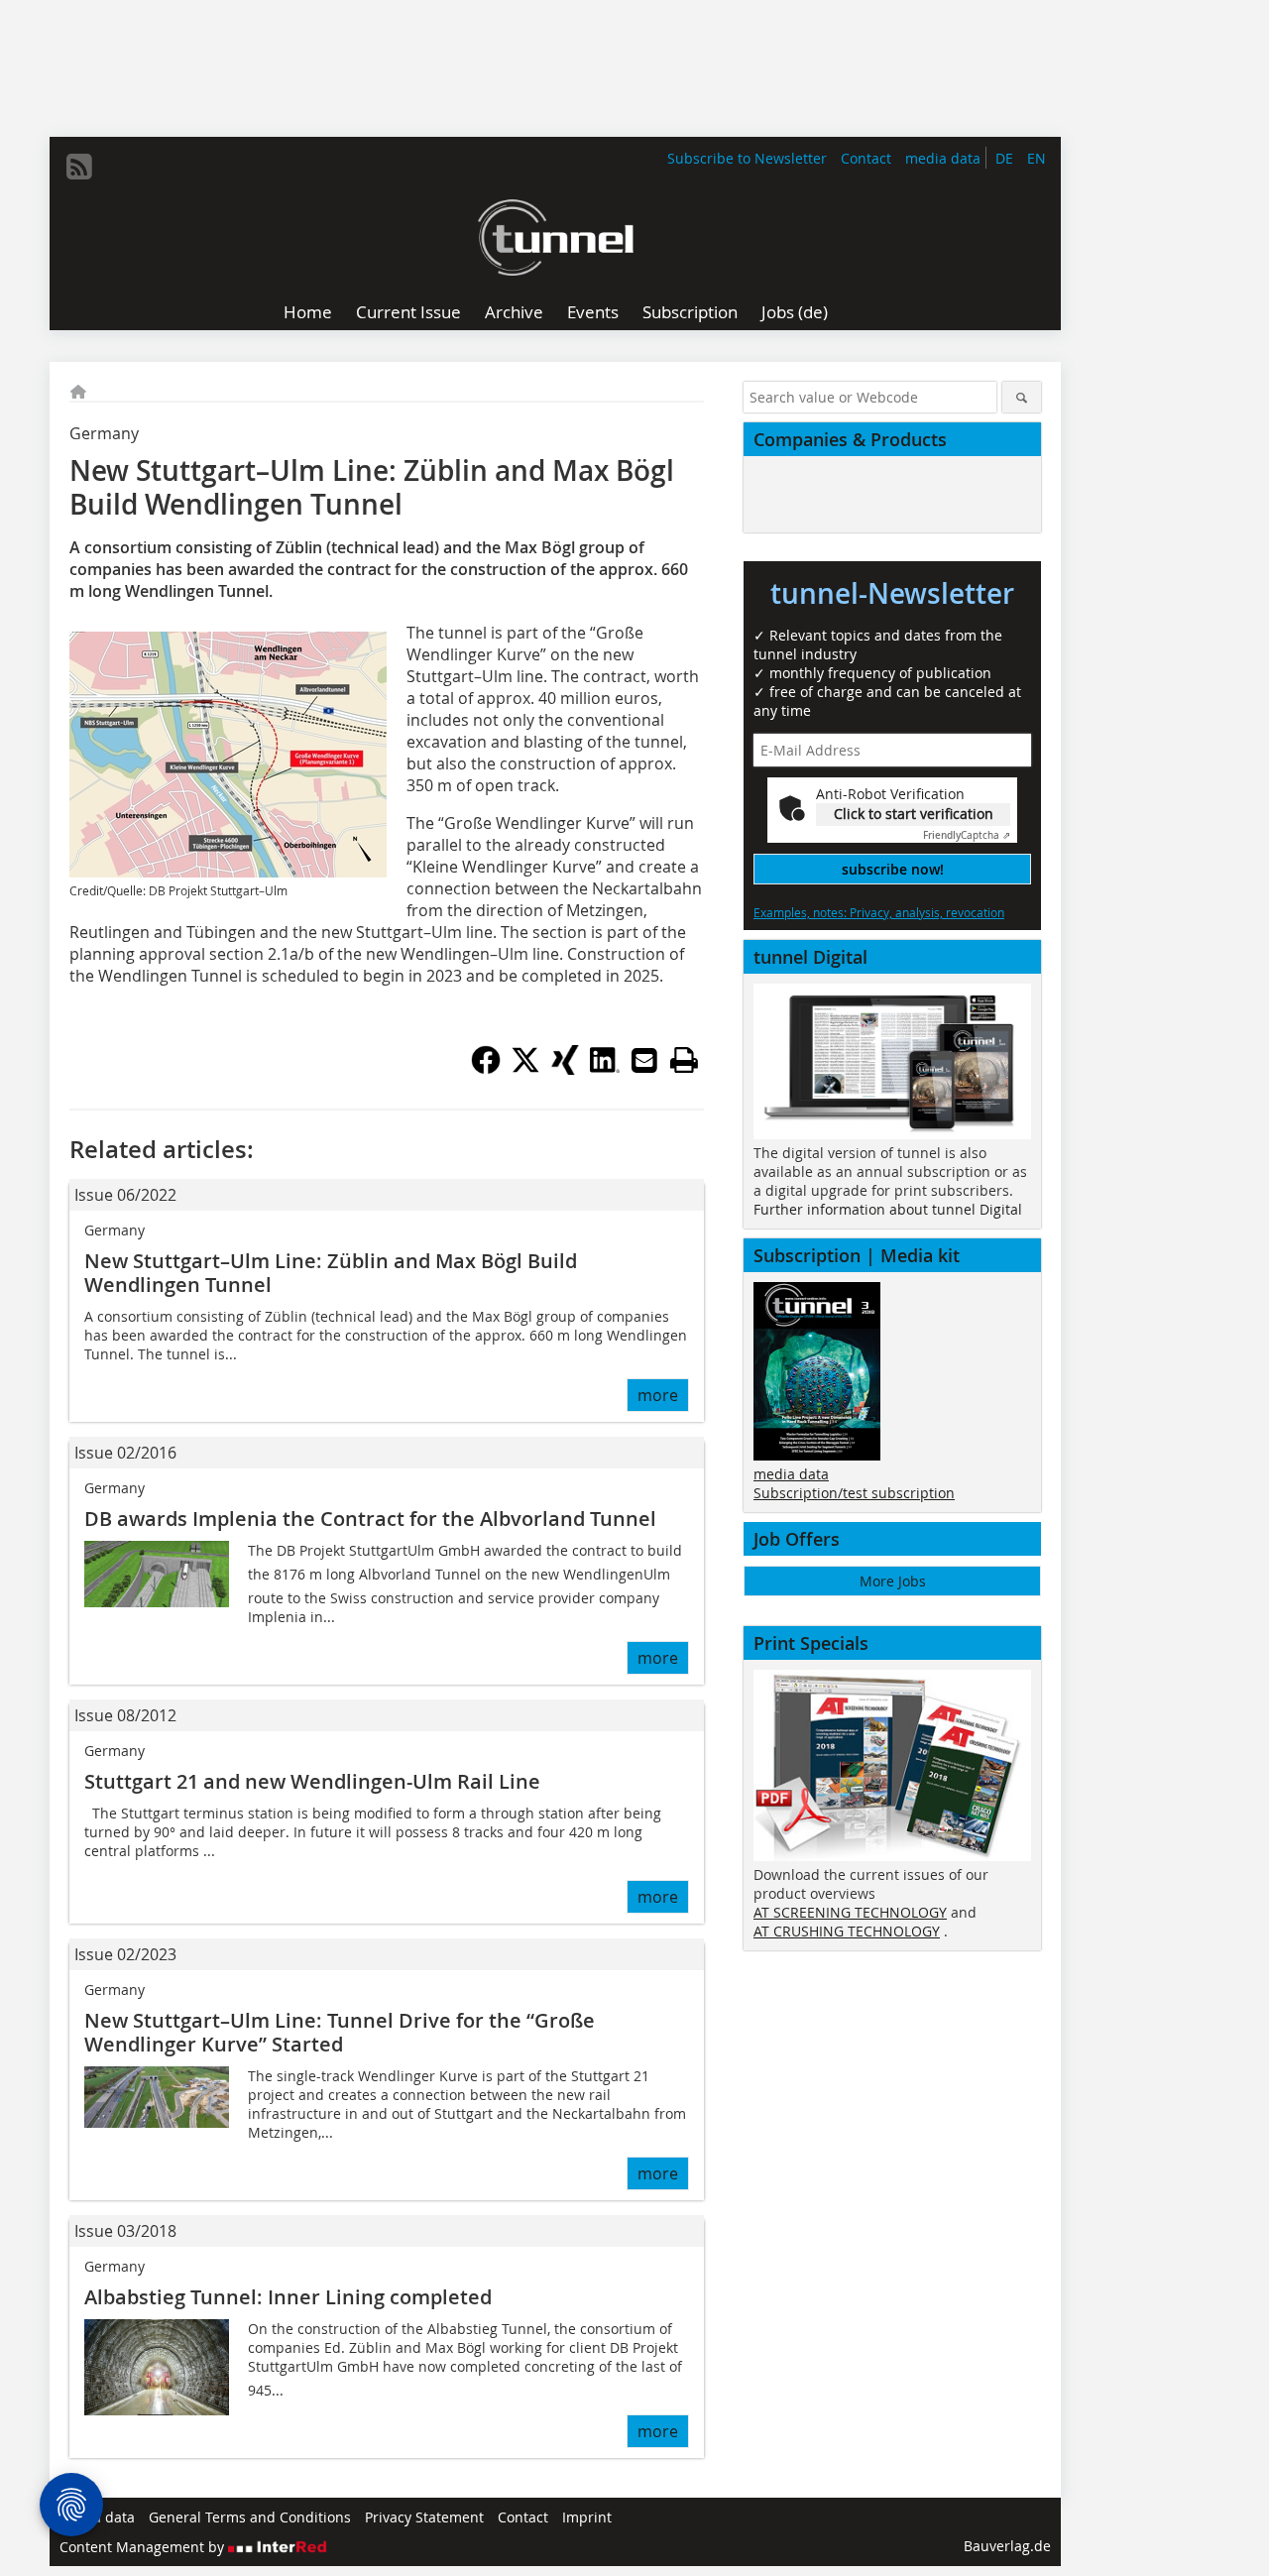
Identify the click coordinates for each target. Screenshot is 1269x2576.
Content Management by (144, 2547)
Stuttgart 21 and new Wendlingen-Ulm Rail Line (312, 1781)
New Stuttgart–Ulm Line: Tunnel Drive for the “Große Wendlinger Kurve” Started (340, 2032)
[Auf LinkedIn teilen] (605, 1069)
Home (308, 312)
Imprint (587, 2517)
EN (1037, 158)
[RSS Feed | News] (79, 167)
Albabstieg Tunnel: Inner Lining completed (288, 2297)
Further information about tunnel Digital (888, 1209)
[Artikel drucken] (684, 1060)
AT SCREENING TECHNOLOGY (850, 1912)
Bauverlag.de (1007, 2546)
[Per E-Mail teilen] (644, 1060)
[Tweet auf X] (525, 1069)
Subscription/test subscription (854, 1493)
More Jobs (893, 1581)
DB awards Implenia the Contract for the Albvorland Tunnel (370, 1519)
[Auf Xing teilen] (565, 1069)
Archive (514, 312)
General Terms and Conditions (250, 2517)
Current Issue (408, 312)
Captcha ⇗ (967, 835)
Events (593, 312)
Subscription (690, 312)
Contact (866, 158)
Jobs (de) (795, 312)
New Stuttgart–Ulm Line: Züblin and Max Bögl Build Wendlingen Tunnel (331, 1273)
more (658, 1395)
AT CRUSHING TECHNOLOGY (847, 1931)
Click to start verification (914, 814)
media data (943, 158)
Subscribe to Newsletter (747, 158)
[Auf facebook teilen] (486, 1069)
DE (1004, 158)
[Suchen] (1022, 397)
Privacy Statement (424, 2517)
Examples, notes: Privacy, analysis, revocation (879, 912)
